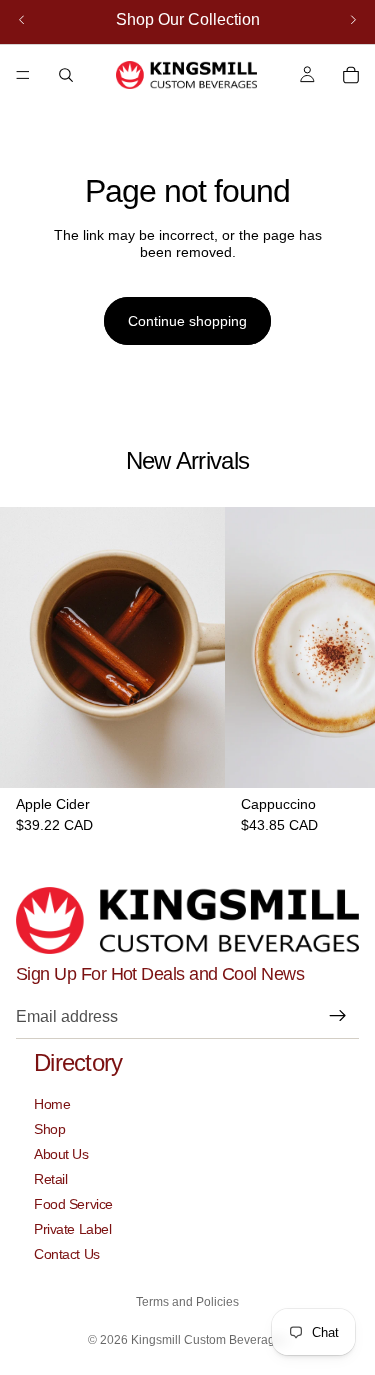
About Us (61, 1154)
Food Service (73, 1204)
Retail (50, 1179)
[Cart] (351, 75)
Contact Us (67, 1254)
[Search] (66, 75)
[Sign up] (338, 1017)
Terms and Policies (187, 1302)
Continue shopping (187, 321)
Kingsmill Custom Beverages (209, 1340)
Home (52, 1104)
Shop (49, 1129)
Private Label (73, 1229)
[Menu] (23, 75)
